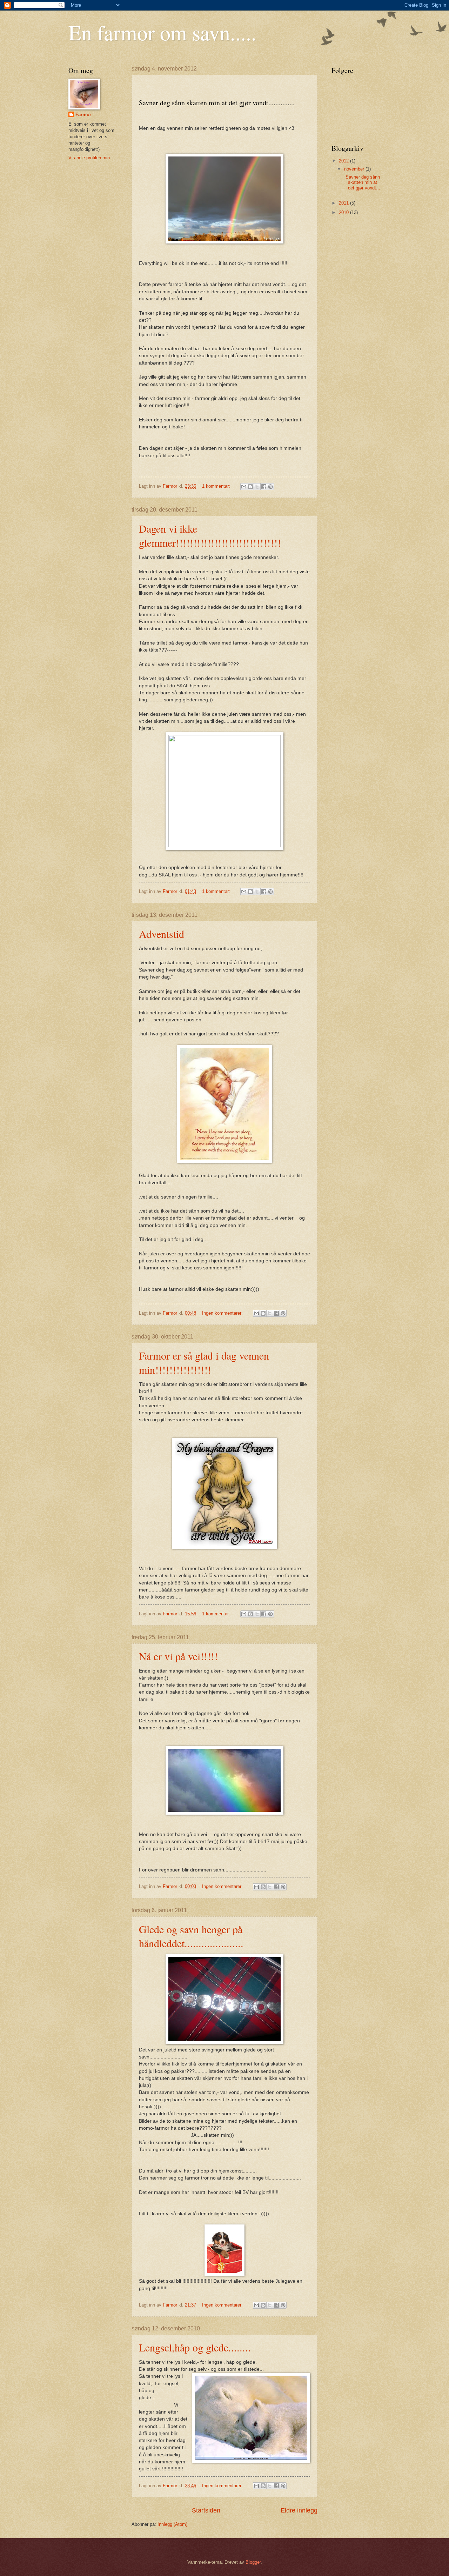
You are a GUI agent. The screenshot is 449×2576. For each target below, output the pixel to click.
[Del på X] (257, 487)
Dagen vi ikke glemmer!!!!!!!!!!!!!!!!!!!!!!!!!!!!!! (210, 535)
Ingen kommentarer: (223, 1313)
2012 (344, 161)
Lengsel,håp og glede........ (195, 2347)
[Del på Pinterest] (270, 487)
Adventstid (162, 934)
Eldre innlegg (299, 2510)
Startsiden (206, 2510)
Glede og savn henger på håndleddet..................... (191, 1936)
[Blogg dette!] (250, 487)
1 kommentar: (217, 486)
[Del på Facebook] (264, 487)
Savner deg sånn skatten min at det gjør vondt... (361, 182)
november (355, 169)
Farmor (83, 115)
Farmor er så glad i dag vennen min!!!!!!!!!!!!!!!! (204, 1362)
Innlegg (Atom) (172, 2524)
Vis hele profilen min (89, 158)
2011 (344, 203)
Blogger (253, 2562)
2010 (344, 212)
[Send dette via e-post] (244, 487)
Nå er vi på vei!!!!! (178, 1656)
